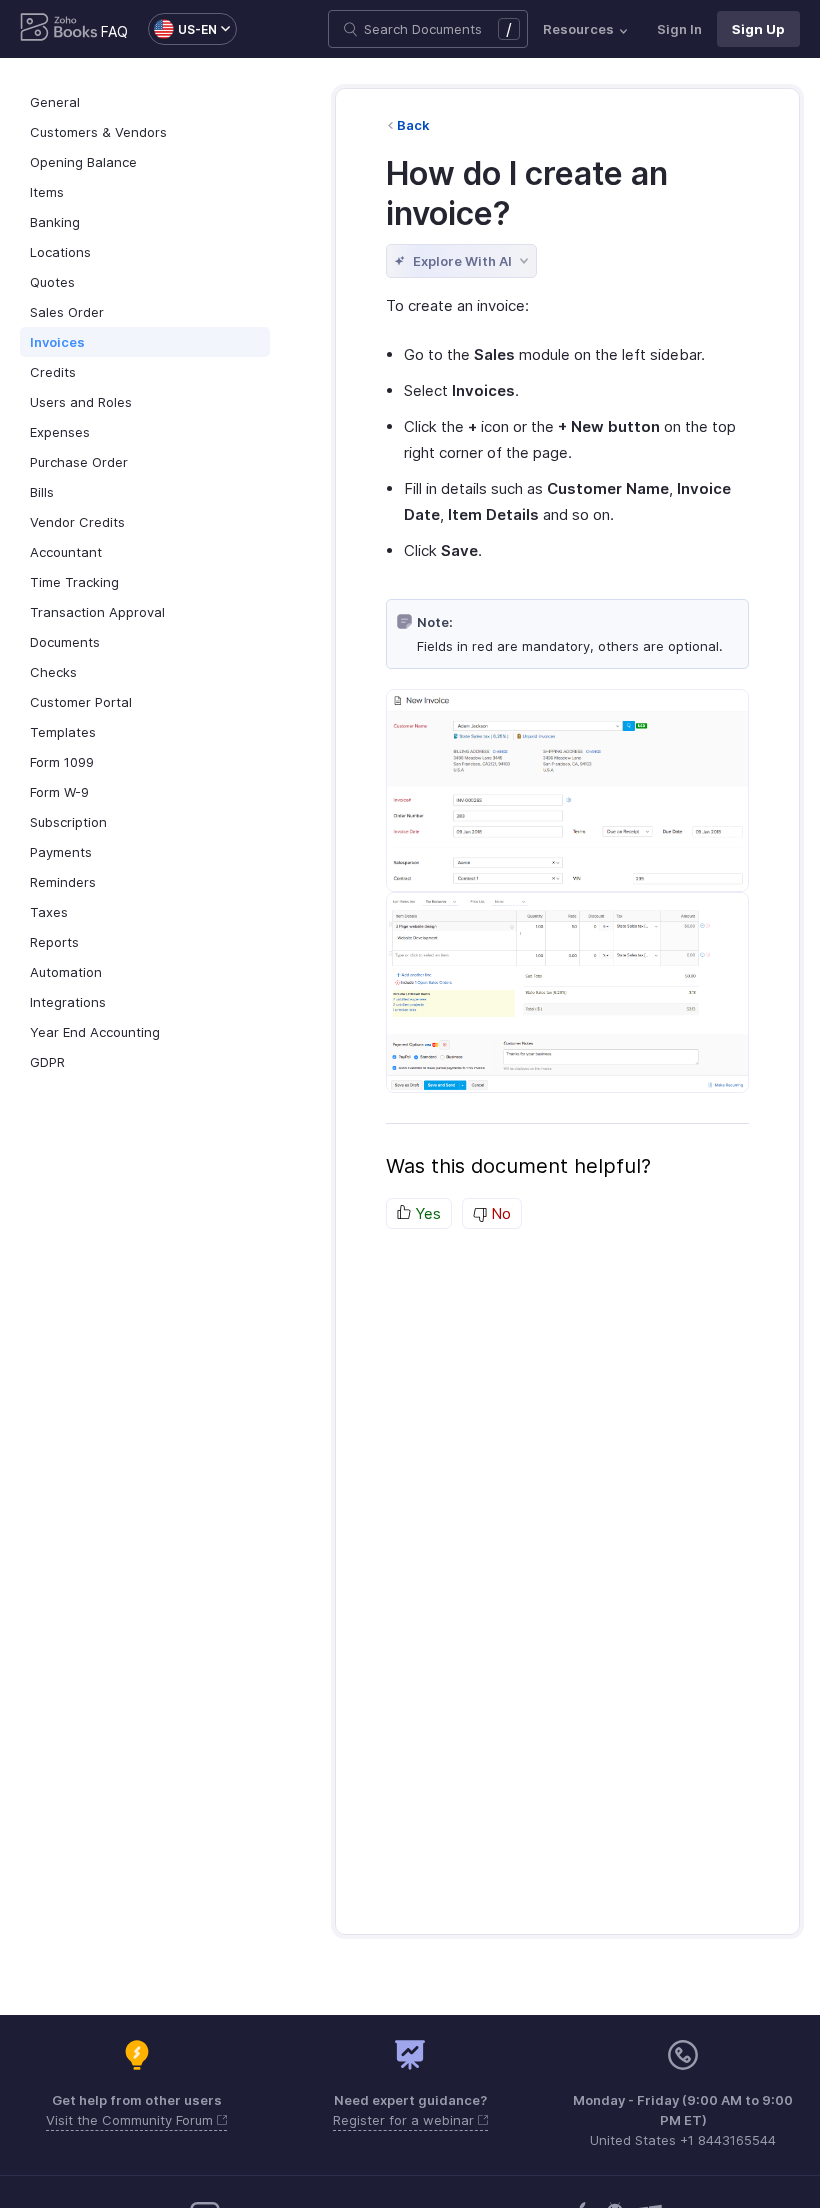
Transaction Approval (97, 612)
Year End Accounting (95, 1032)
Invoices (57, 342)
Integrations (68, 1002)
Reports (54, 942)
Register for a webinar (405, 2120)
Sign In (679, 29)
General (55, 102)
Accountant (66, 552)
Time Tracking (74, 582)
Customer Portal (81, 702)
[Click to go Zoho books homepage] (59, 29)
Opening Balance (83, 162)
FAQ (114, 31)
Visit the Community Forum (131, 2120)
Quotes (52, 282)
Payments (61, 852)
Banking (55, 222)
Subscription (68, 822)
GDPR (47, 1062)
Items (47, 192)
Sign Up (758, 29)
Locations (60, 252)
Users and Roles (81, 402)
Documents (65, 642)
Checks (53, 672)
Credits (53, 372)
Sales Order (67, 312)
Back (413, 125)
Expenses (60, 432)
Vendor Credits (77, 522)
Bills (42, 492)
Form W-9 (59, 792)
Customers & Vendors (98, 132)
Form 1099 (62, 762)
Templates (63, 732)
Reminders (63, 882)
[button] (182, 29)
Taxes (49, 912)
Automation (66, 972)
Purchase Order (79, 462)
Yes (426, 1213)
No (499, 1213)
